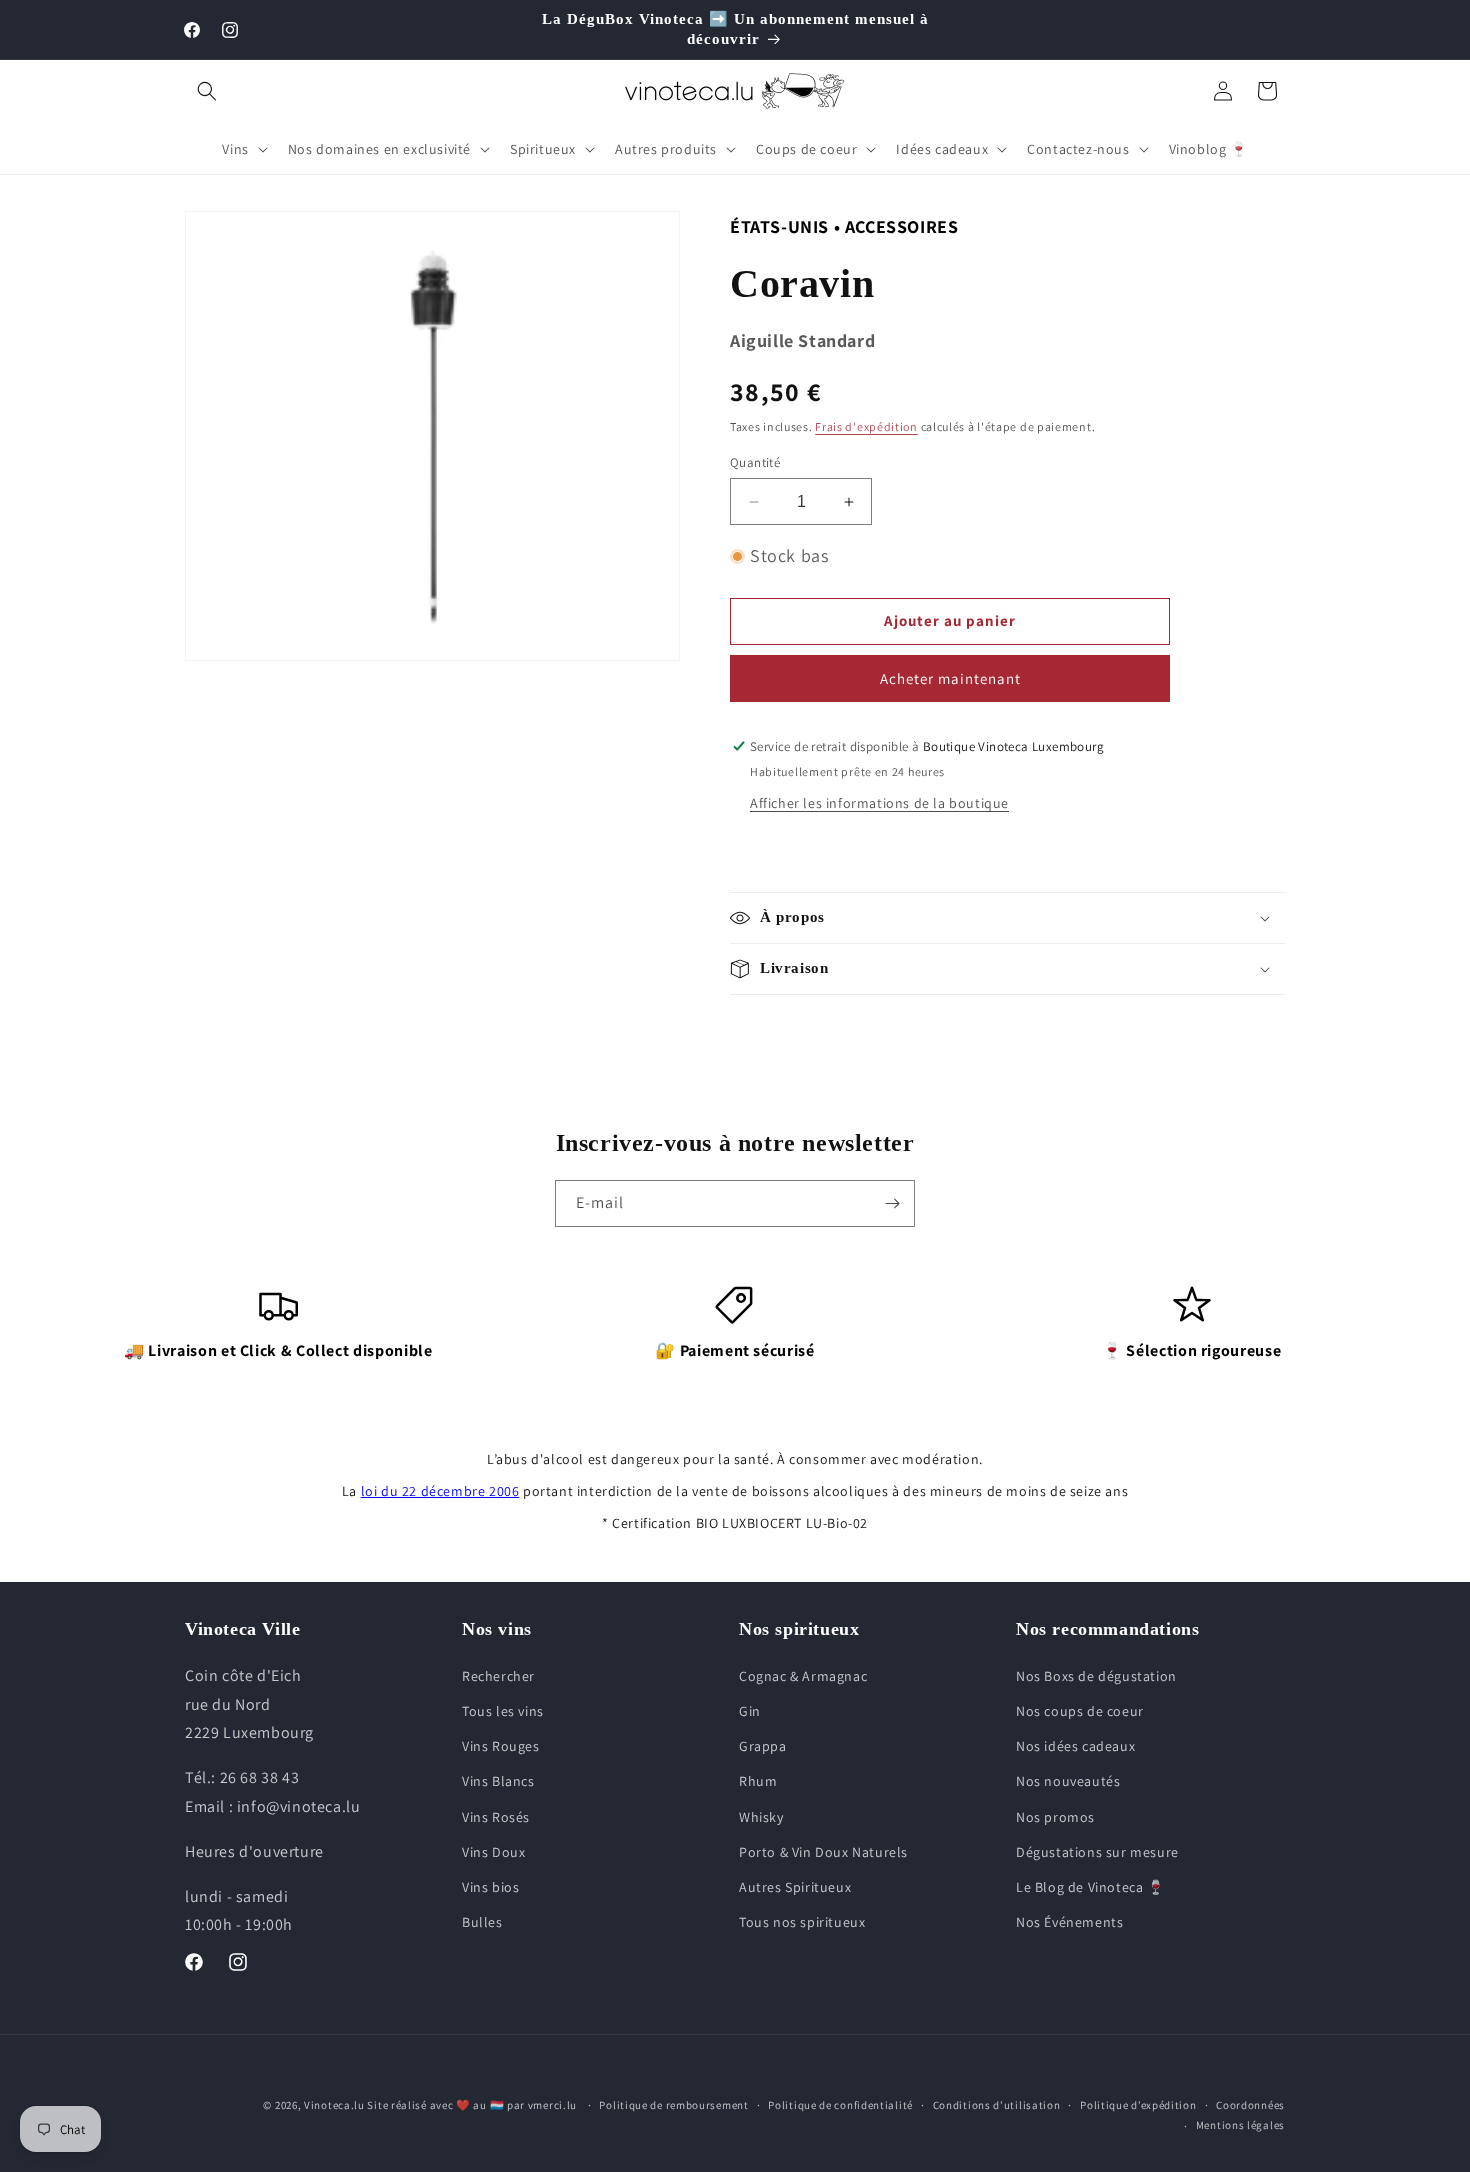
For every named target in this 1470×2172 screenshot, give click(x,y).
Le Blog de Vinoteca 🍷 (1090, 1887)
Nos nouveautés (1068, 1781)
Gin (750, 1711)
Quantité (755, 462)
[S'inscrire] (892, 1203)
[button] (207, 91)
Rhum (758, 1781)
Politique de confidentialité (840, 2105)
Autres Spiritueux (795, 1887)
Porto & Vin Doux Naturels (823, 1852)
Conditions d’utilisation (997, 2105)
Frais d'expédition (866, 426)
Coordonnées (1250, 2105)
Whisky (761, 1817)
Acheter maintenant (950, 678)
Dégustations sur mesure (1097, 1852)
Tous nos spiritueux (802, 1922)
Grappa (763, 1746)
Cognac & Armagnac (803, 1676)
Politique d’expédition (1138, 2105)
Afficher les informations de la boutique (879, 803)
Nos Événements (1069, 1922)
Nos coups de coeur (1080, 1711)
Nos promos (1055, 1817)
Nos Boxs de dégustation (1096, 1676)
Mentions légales (1240, 2125)
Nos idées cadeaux (1075, 1746)
